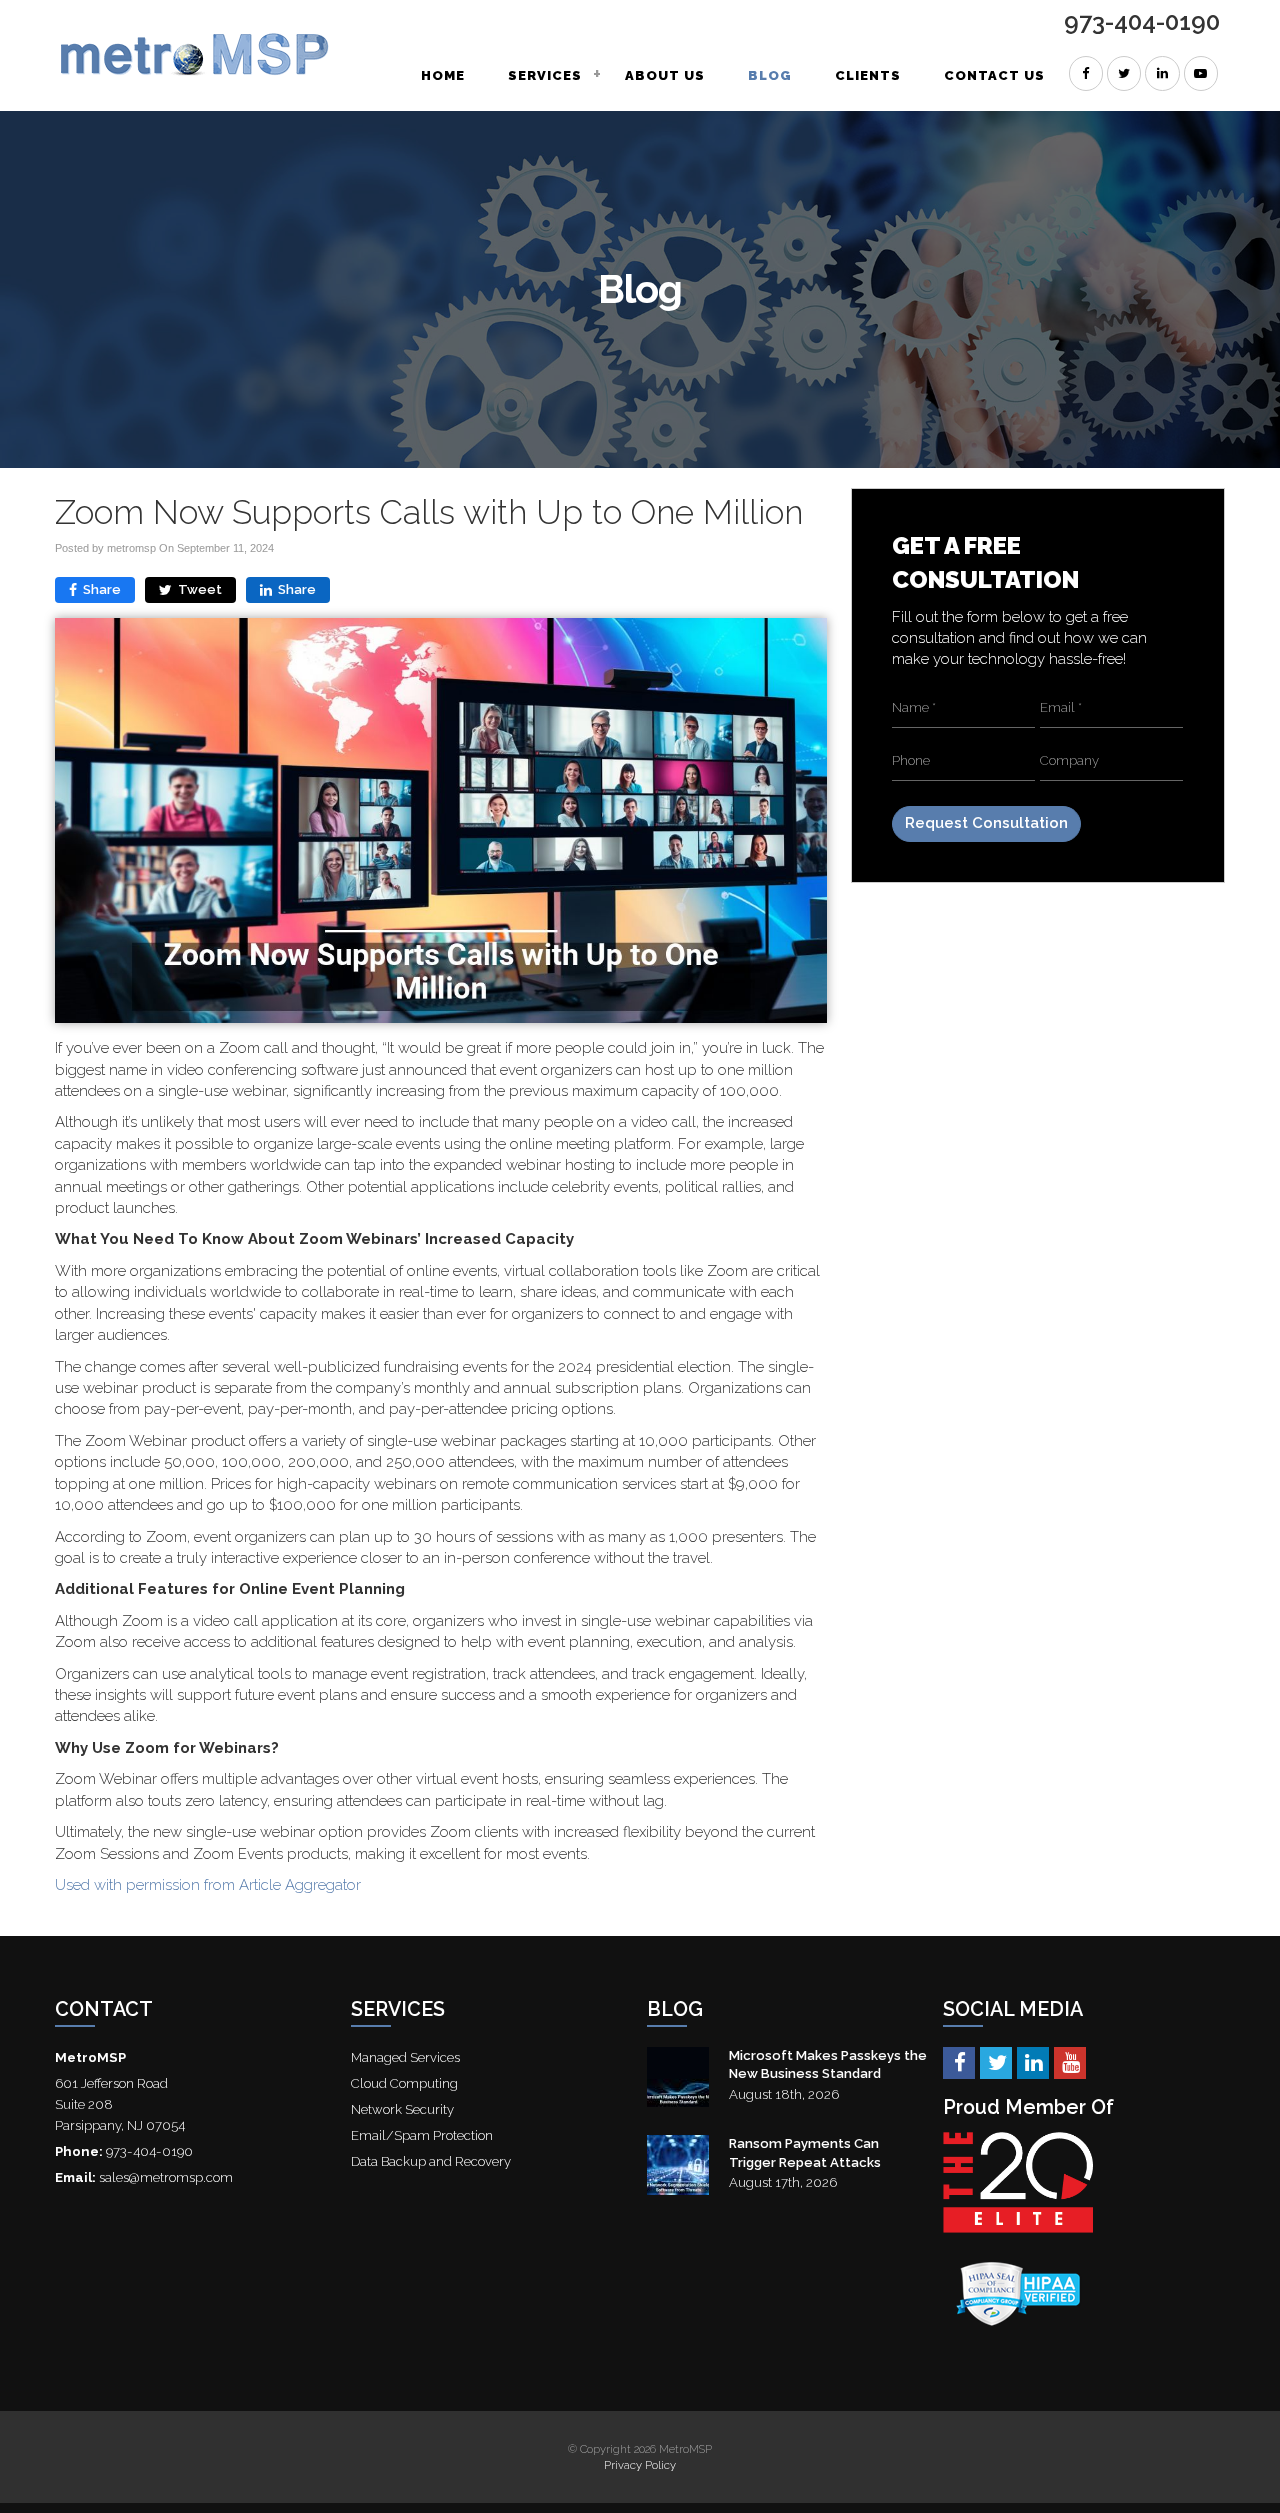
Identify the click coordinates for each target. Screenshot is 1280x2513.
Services (545, 75)
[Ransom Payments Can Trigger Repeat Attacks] (678, 2165)
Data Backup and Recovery (431, 2161)
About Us (665, 75)
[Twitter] (996, 2062)
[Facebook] (959, 2062)
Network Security (402, 2109)
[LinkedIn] (1033, 2062)
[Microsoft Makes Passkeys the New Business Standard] (678, 2077)
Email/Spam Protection (422, 2135)
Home (443, 75)
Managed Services (405, 2057)
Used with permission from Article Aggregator (208, 1885)
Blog (770, 75)
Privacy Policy (640, 2465)
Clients (868, 75)
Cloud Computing (404, 2083)
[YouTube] (1070, 2062)
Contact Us (994, 75)
